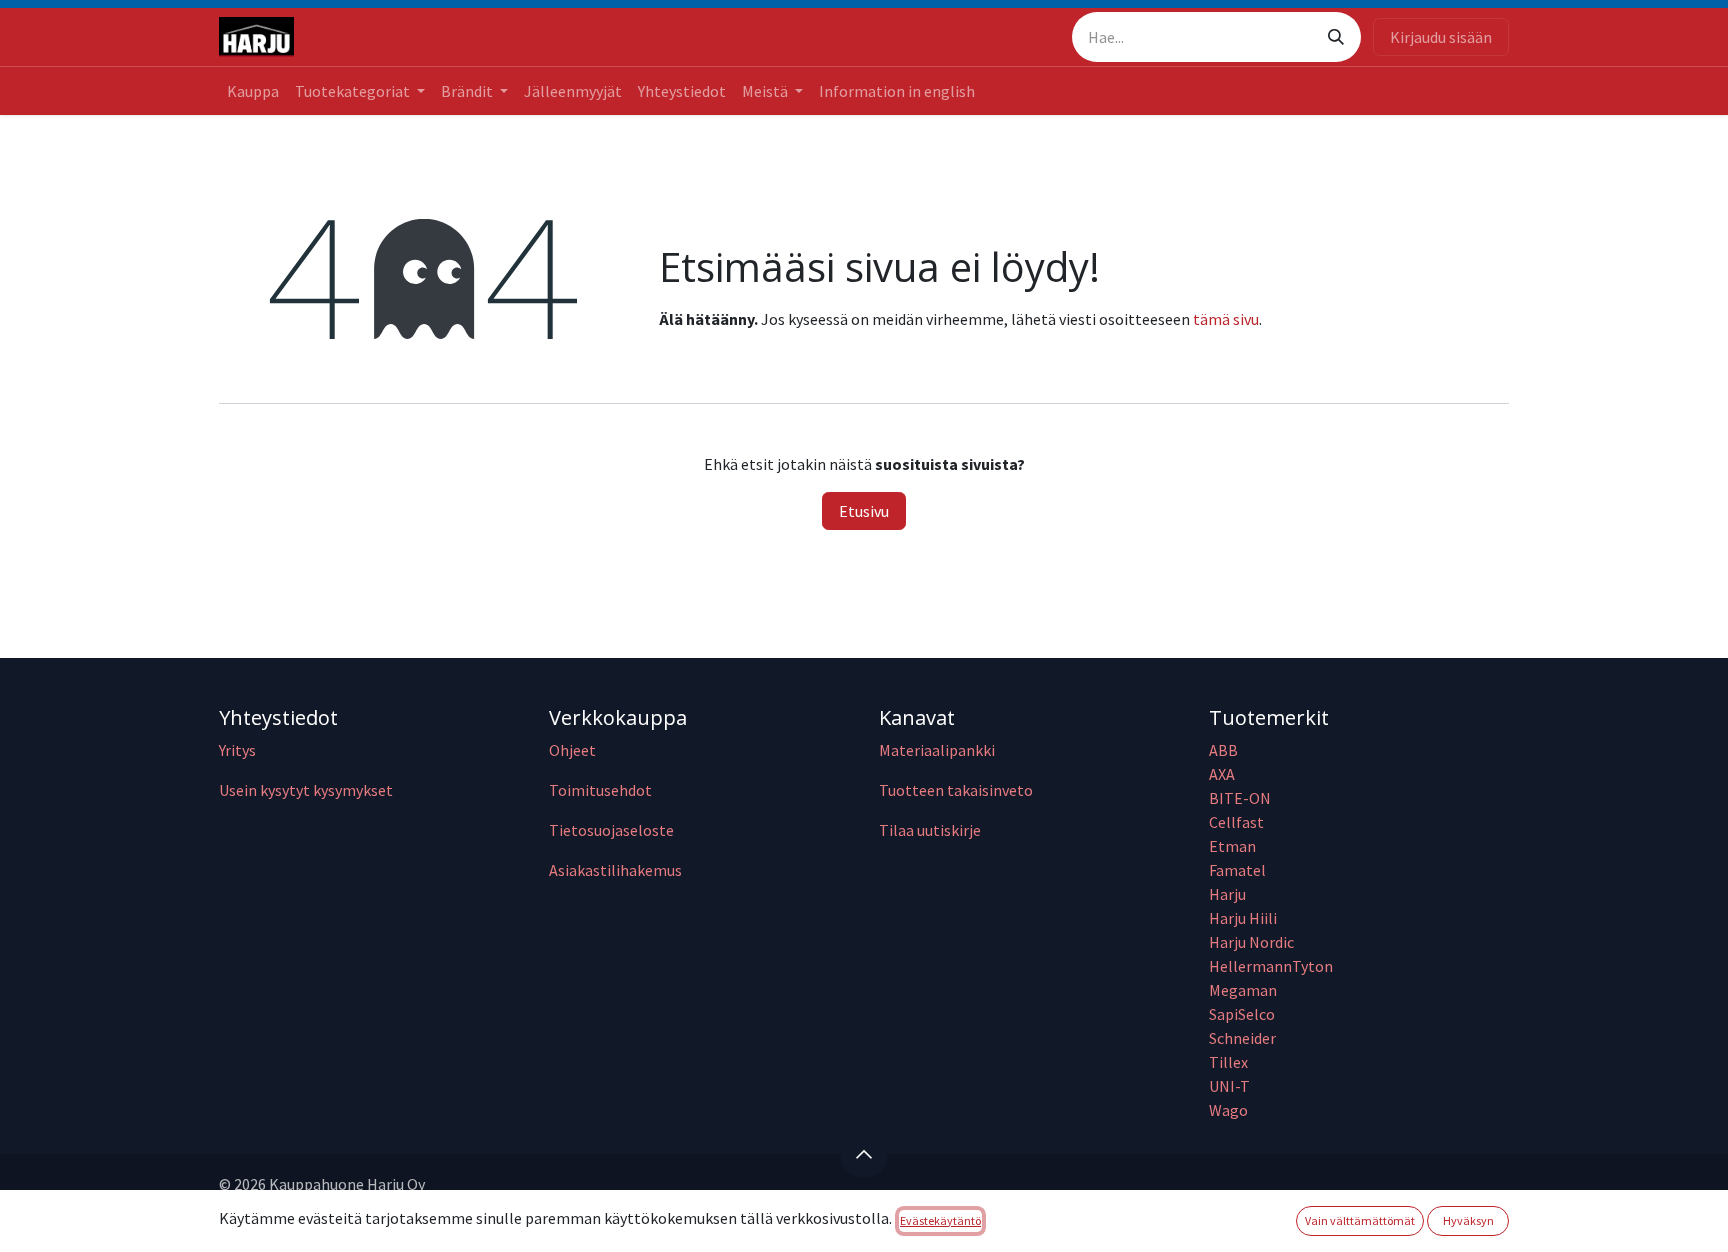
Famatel (1239, 870)
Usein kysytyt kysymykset (306, 790)
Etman (1232, 846)
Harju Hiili (1243, 918)
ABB (1223, 750)
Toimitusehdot (600, 790)
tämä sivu (1226, 319)
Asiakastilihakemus (615, 870)
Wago (1228, 1110)
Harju (1227, 894)
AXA (1222, 774)
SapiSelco (1242, 1014)
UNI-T (1229, 1086)
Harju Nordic (1251, 942)
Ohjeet (572, 750)
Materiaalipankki (937, 750)
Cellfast (1238, 822)
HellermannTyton (1272, 966)
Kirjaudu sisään (1441, 37)
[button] (864, 1154)
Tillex (1228, 1062)
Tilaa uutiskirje (930, 830)
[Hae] (1336, 37)
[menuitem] (253, 91)
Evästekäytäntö (940, 1220)
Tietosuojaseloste (611, 830)
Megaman (1243, 990)
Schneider (1244, 1038)
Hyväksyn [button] (1468, 1220)
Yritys (237, 750)
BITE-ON (1240, 798)
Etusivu (864, 511)
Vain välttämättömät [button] (1360, 1220)
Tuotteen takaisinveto (956, 790)
